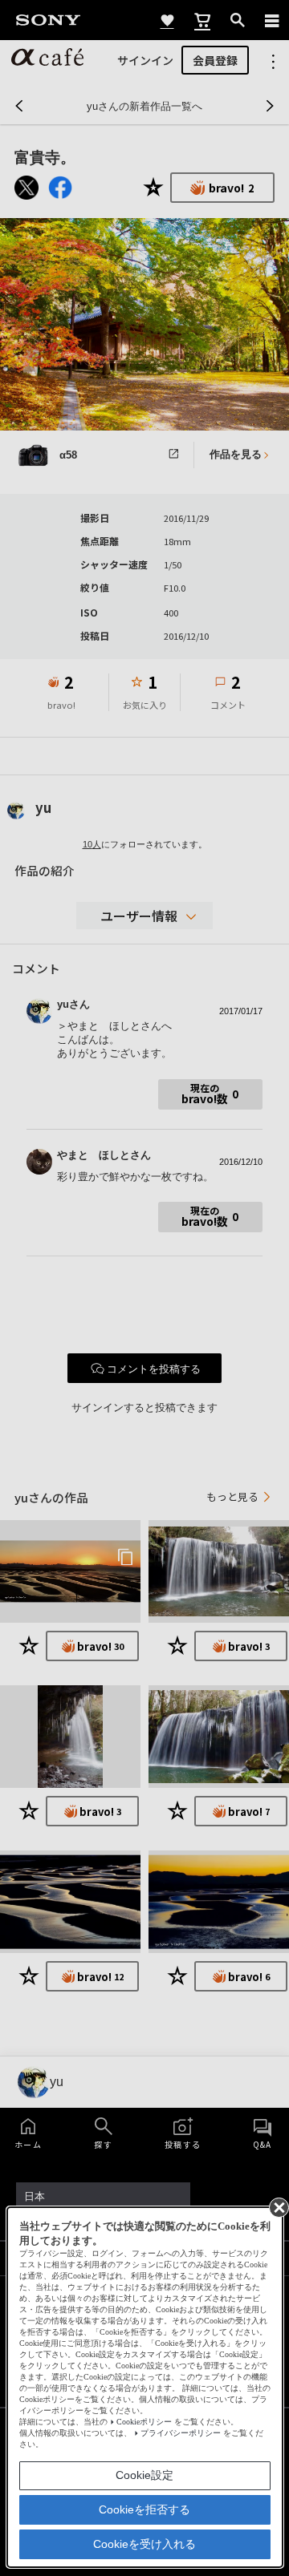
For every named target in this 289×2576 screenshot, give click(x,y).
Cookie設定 (144, 2475)
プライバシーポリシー (181, 2433)
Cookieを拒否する (144, 2509)
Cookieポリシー (144, 2422)
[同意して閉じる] (278, 2206)
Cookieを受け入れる (144, 2544)
